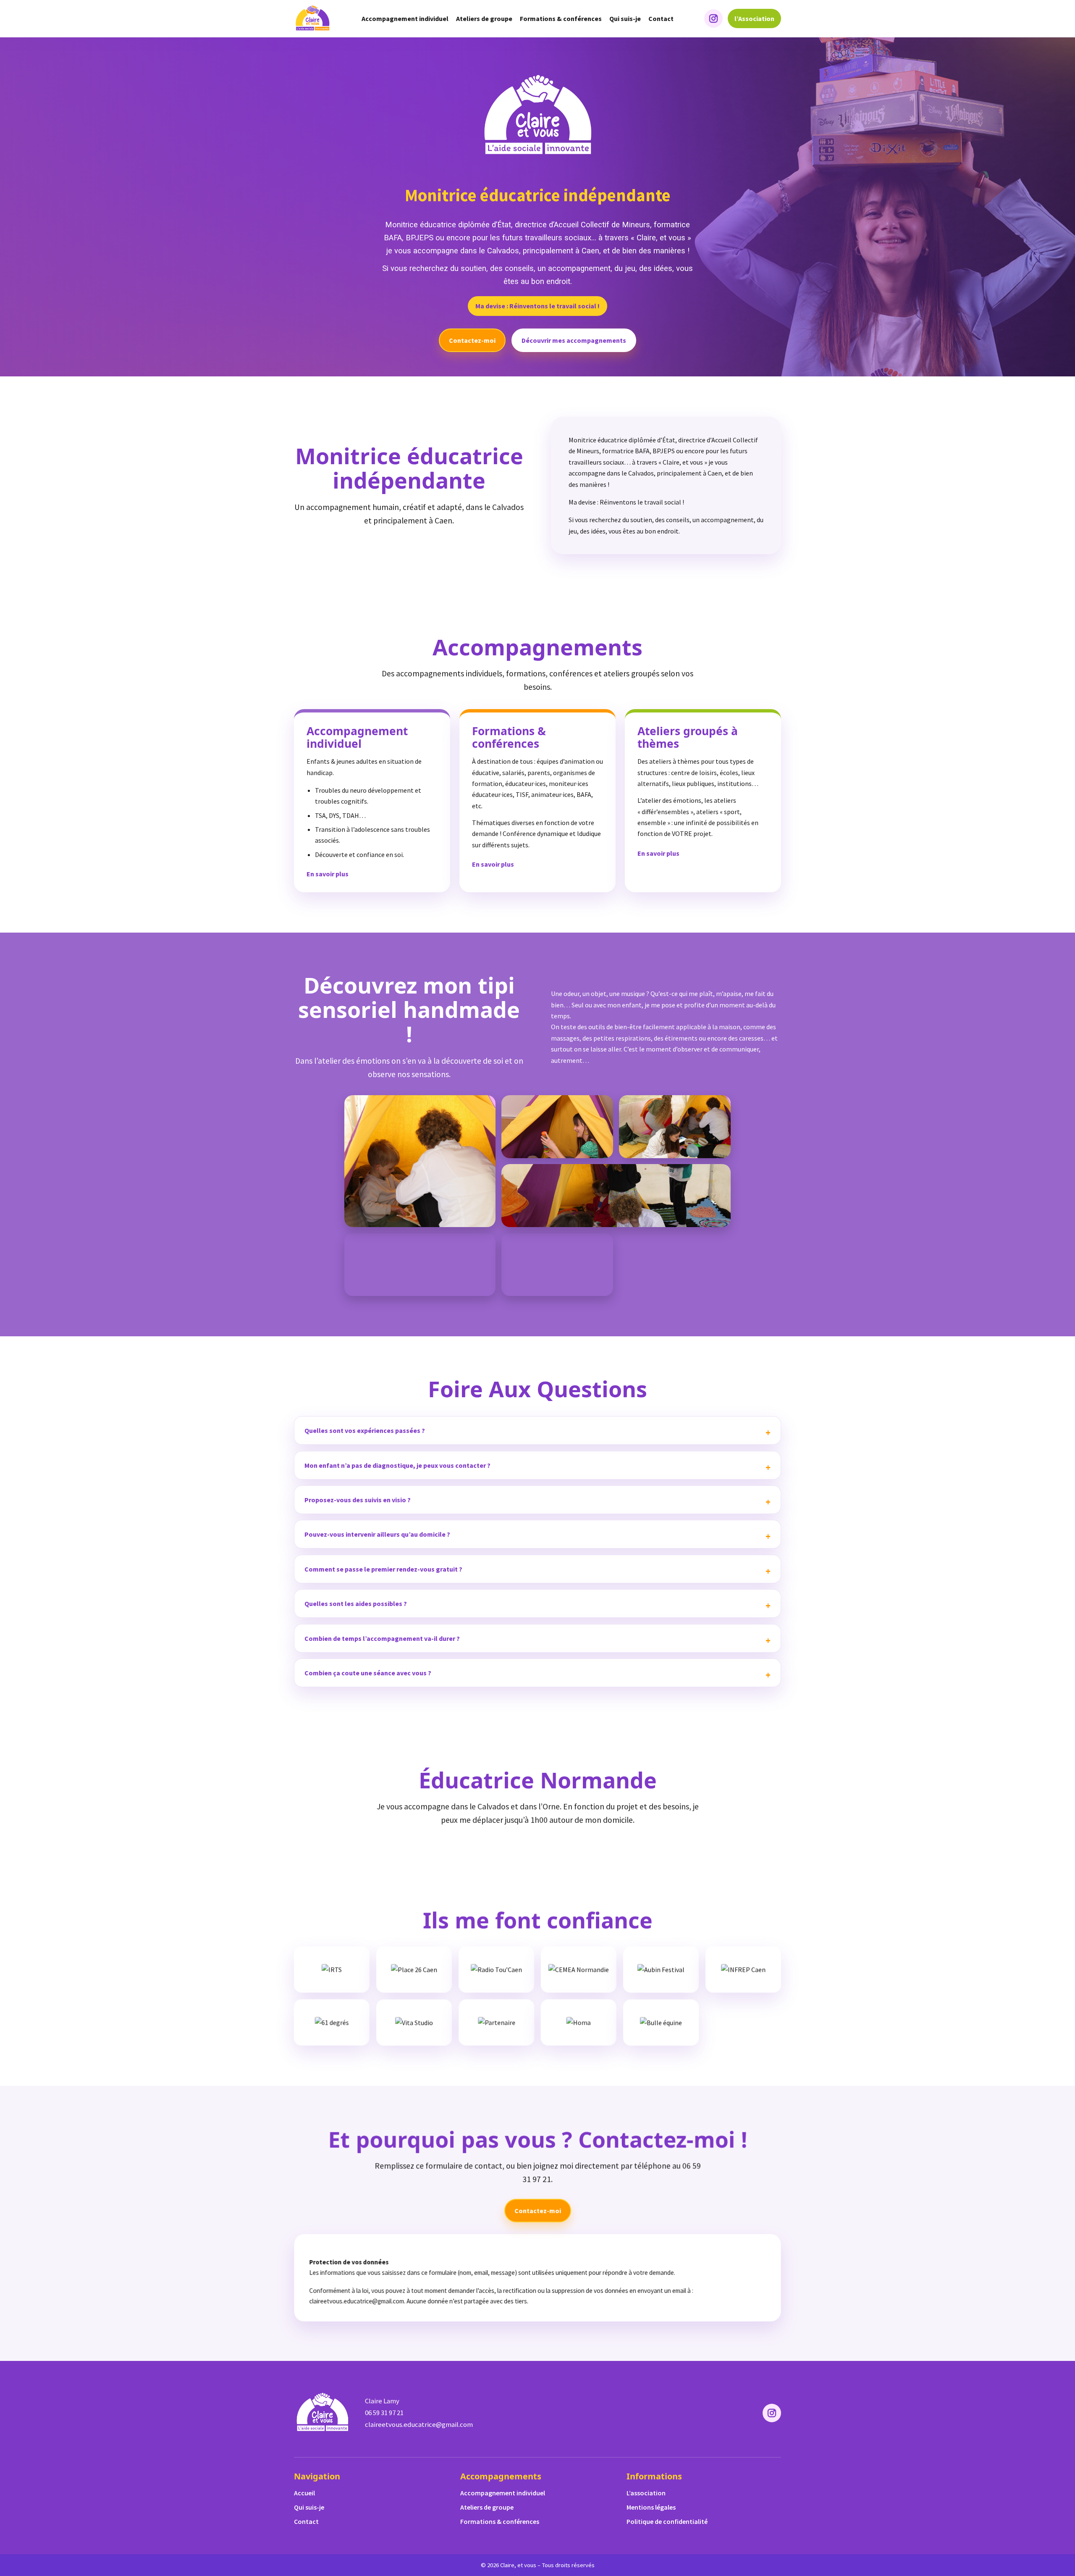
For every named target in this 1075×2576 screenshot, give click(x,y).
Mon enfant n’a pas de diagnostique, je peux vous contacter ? (397, 1465)
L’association (646, 2493)
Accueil (304, 2493)
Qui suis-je (625, 18)
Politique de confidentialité (667, 2521)
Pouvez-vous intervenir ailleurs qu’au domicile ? (377, 1534)
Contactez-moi (472, 340)
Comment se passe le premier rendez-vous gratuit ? (383, 1569)
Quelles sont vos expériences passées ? (365, 1430)
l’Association (754, 18)
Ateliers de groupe (484, 18)
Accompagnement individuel (405, 18)
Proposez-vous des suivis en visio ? (358, 1500)
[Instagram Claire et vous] (713, 18)
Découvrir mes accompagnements (574, 340)
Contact (661, 18)
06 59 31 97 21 (384, 2413)
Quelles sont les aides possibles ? (356, 1603)
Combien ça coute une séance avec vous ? (368, 1673)
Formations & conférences (561, 18)
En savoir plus (328, 874)
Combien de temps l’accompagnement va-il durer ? (382, 1638)
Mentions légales (651, 2507)
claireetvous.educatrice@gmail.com (419, 2424)
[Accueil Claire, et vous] (312, 18)
